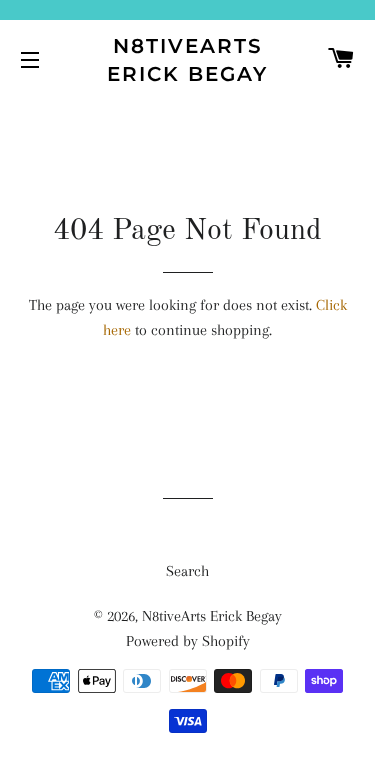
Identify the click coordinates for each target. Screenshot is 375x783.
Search (187, 571)
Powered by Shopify (188, 641)
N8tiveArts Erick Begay (187, 60)
